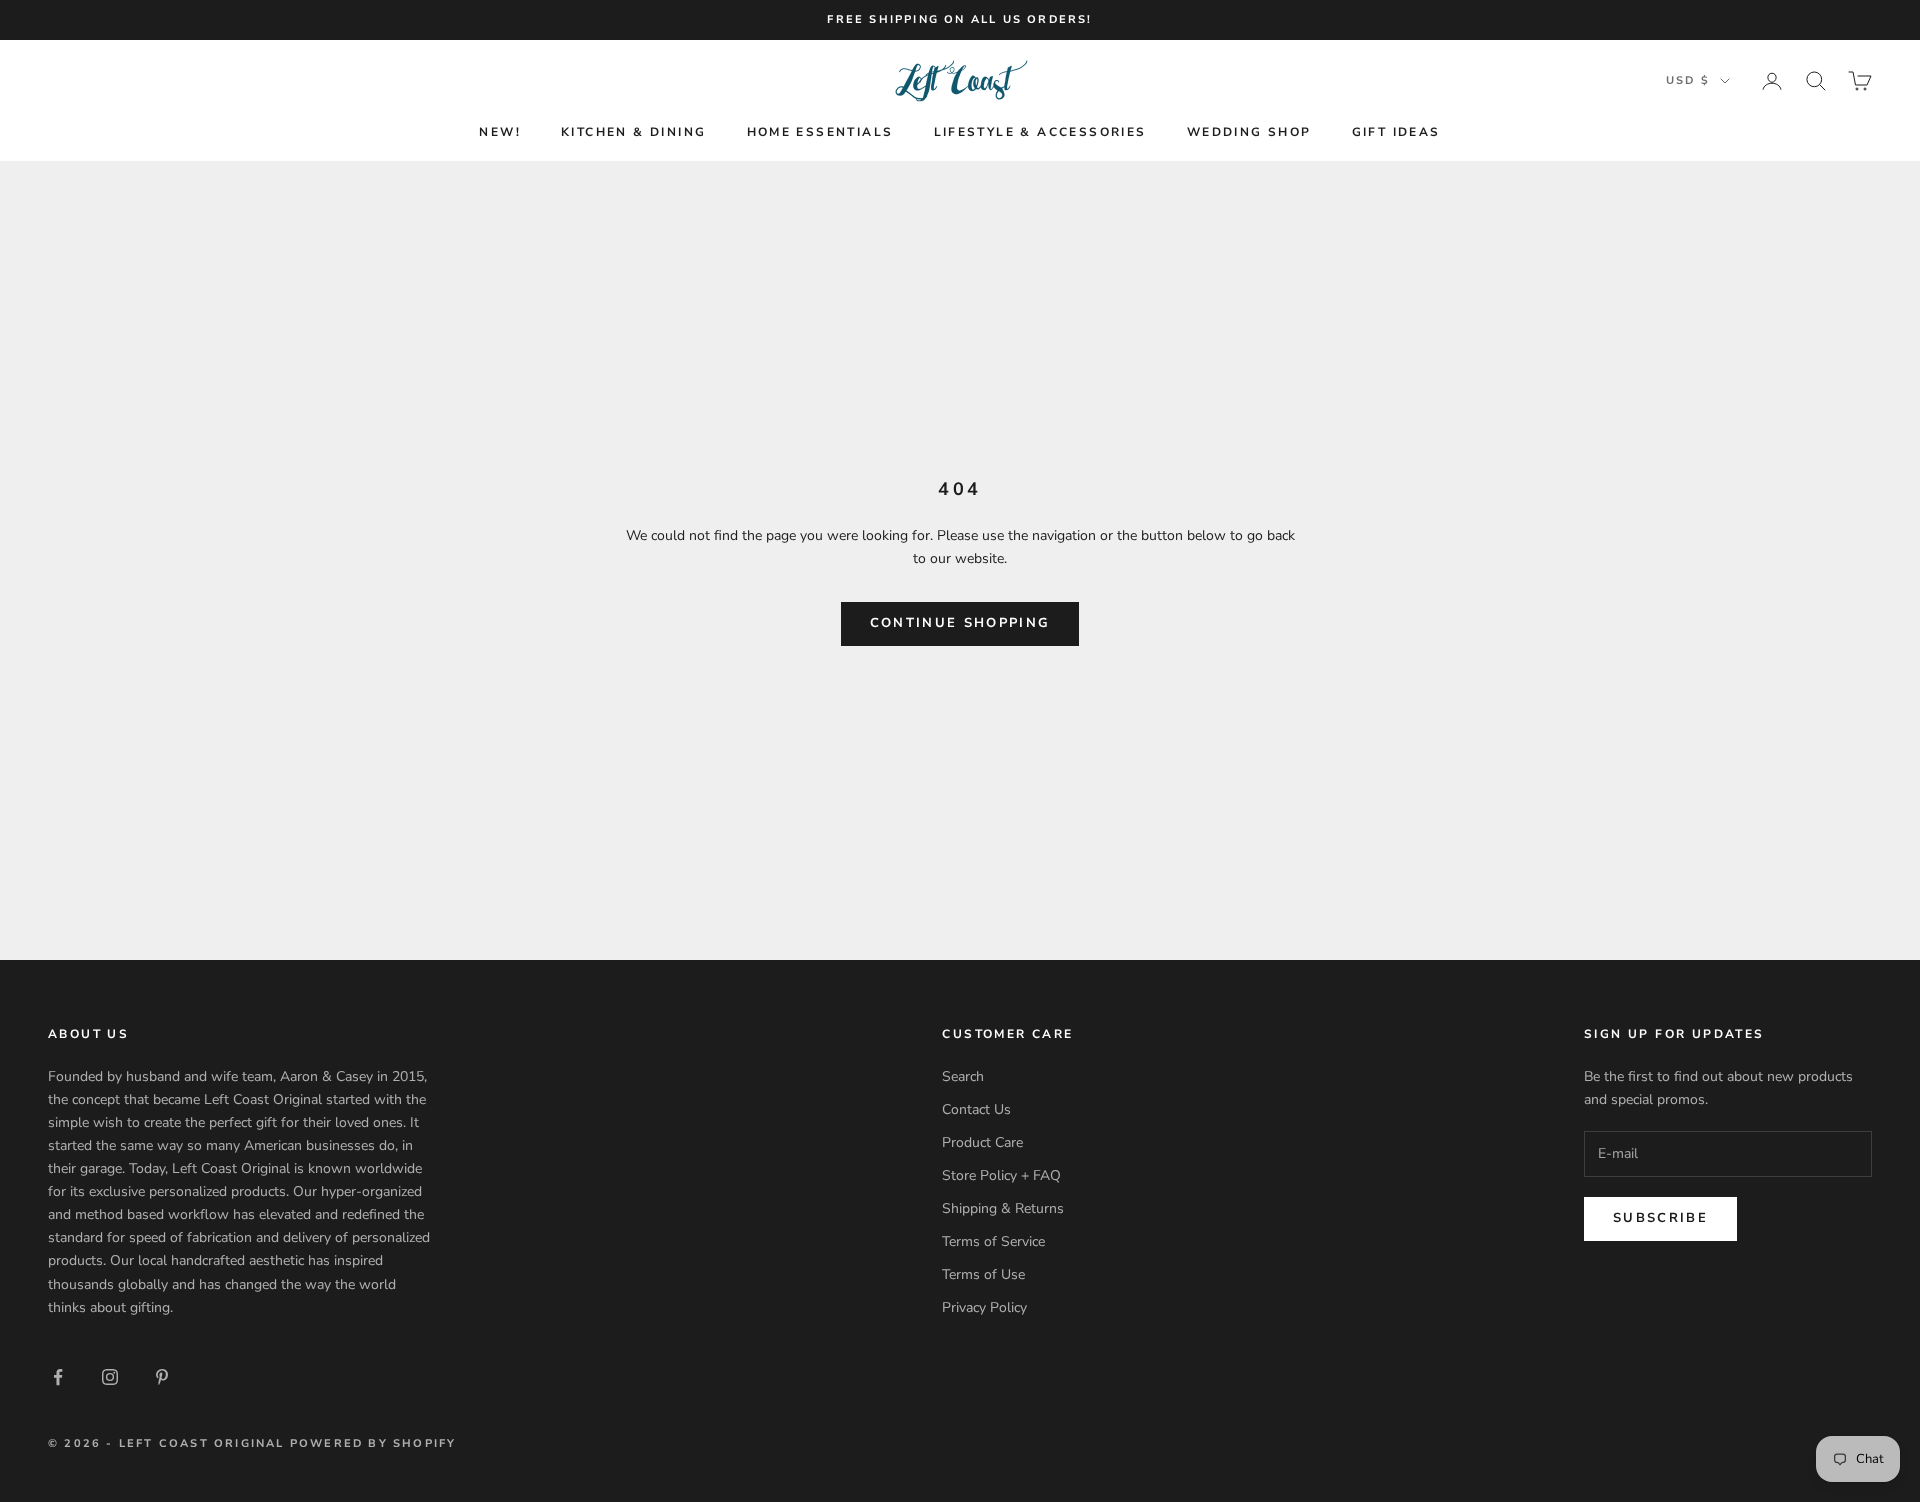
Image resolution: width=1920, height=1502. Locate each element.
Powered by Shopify (373, 1443)
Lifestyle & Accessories (1040, 132)
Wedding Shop (1249, 132)
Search (963, 1076)
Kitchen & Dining (633, 132)
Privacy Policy (984, 1307)
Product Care (982, 1142)
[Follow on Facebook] (58, 1377)
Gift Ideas (1396, 132)
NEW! (500, 132)
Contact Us (976, 1109)
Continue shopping (960, 623)
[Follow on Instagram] (110, 1377)
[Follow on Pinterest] (162, 1377)
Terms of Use (983, 1274)
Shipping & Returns (1003, 1208)
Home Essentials (820, 132)
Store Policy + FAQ (1001, 1175)
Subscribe (1660, 1218)
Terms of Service (993, 1241)
